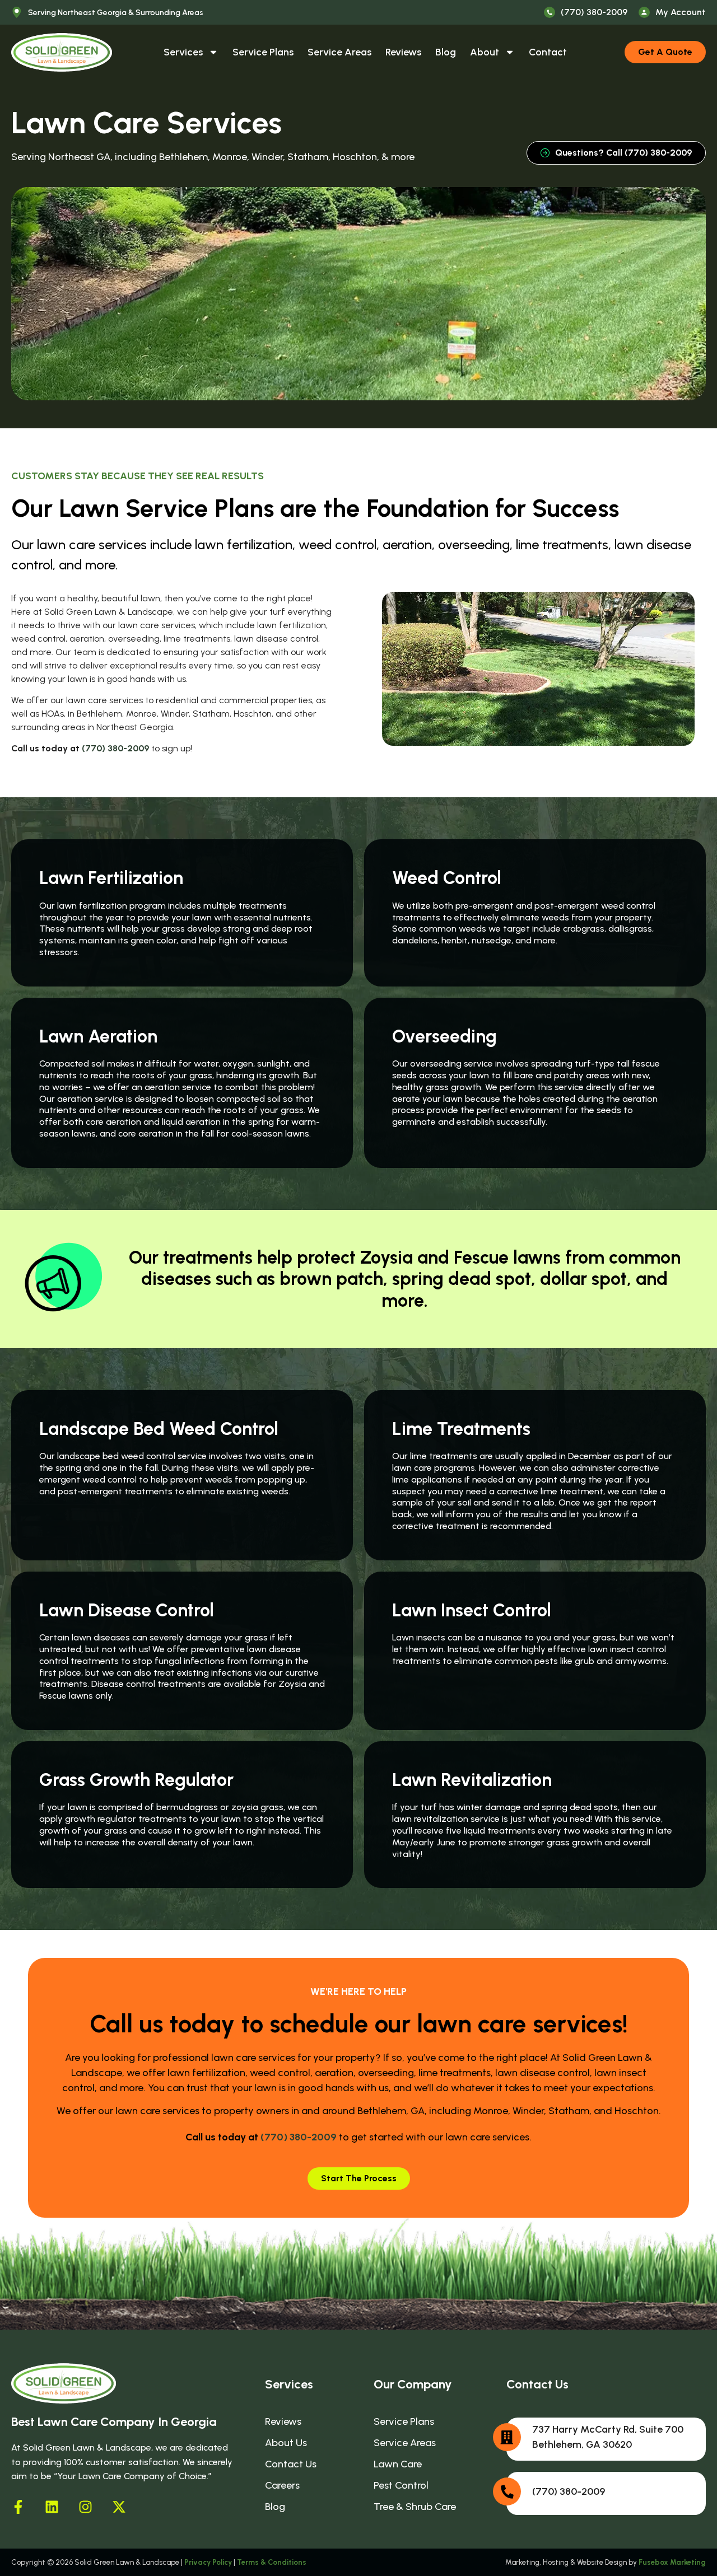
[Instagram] (85, 2507)
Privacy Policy (208, 2562)
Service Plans (263, 52)
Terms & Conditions (272, 2562)
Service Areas (339, 52)
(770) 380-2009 (115, 748)
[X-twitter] (119, 2507)
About (485, 52)
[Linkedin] (52, 2507)
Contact (548, 52)
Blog (446, 52)
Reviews (403, 52)
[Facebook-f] (18, 2507)
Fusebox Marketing (672, 2562)
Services (183, 52)
